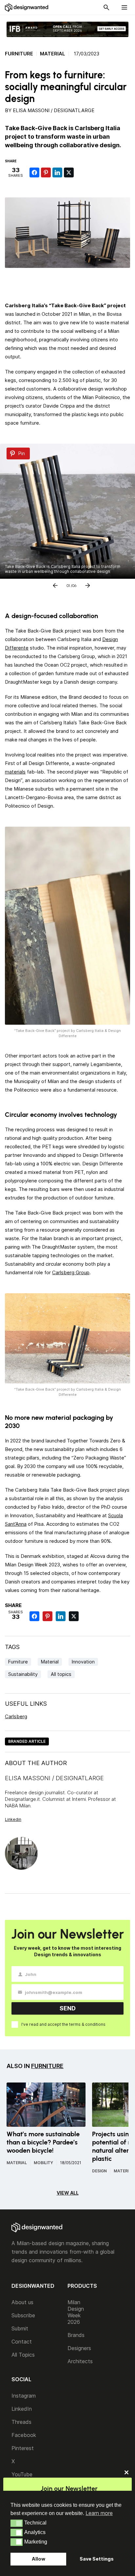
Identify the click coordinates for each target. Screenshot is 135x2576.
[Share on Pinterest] (46, 172)
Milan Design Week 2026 (76, 2312)
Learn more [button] (99, 2513)
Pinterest (23, 2448)
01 (68, 584)
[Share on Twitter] (69, 172)
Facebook (24, 2435)
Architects (80, 2361)
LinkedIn (22, 2409)
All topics (61, 1674)
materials (15, 772)
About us (22, 2302)
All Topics (23, 2355)
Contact (22, 2342)
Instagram (24, 2396)
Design (99, 2171)
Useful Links (26, 1704)
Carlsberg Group (71, 1272)
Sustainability (23, 1674)
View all (68, 2193)
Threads (21, 2422)
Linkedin (13, 1819)
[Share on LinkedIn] (57, 172)
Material (53, 54)
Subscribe (23, 2315)
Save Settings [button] (97, 2559)
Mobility (43, 2163)
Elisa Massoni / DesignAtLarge (54, 110)
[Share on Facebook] (34, 172)
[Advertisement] (70, 283)
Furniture (19, 54)
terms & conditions (87, 2024)
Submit (20, 2328)
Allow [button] (39, 2559)
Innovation (83, 1662)
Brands (76, 2335)
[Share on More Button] (80, 172)
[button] (17, 2523)
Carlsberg (16, 1716)
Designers (79, 2348)
